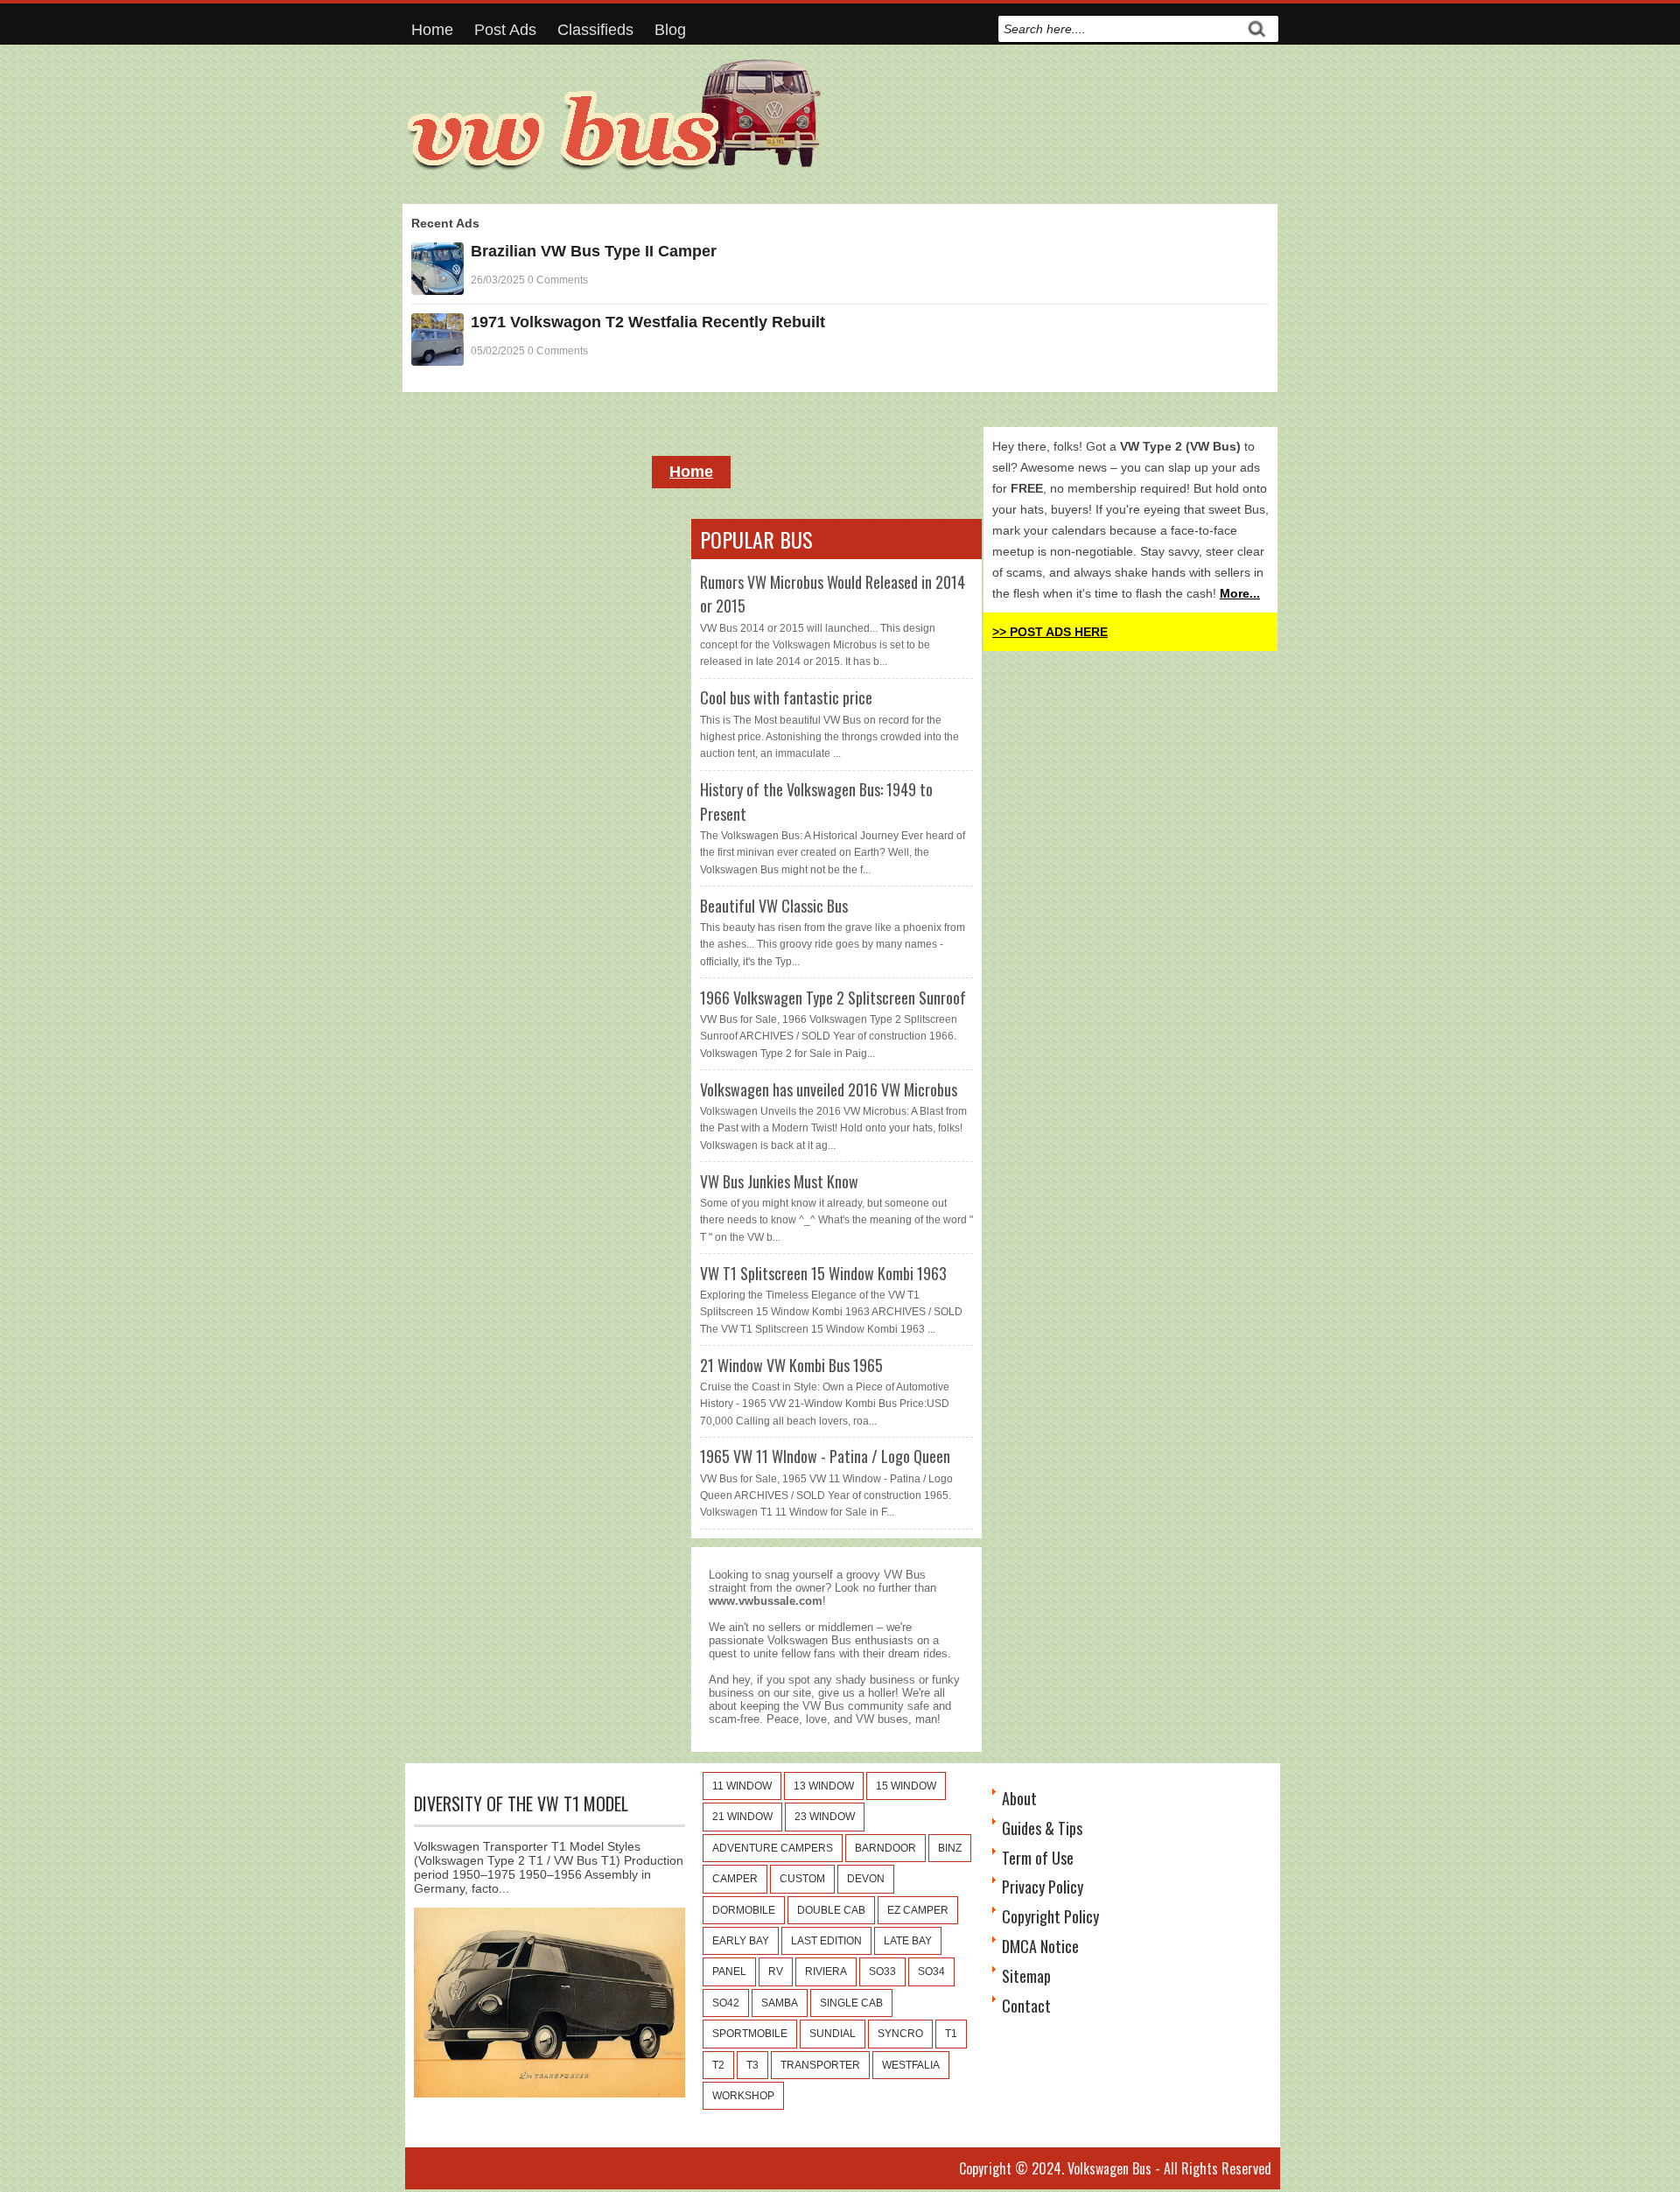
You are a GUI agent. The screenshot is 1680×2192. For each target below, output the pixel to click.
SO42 (726, 2003)
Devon (866, 1879)
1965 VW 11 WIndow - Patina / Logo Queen (825, 1456)
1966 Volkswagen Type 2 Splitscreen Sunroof (833, 998)
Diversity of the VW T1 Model (521, 1803)
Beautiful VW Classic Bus (774, 906)
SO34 (931, 1971)
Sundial (833, 2034)
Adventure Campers (773, 1848)
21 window (742, 1817)
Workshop (743, 2096)
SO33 (882, 1971)
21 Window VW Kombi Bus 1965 (791, 1365)
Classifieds (595, 30)
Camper (735, 1879)
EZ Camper (918, 1910)
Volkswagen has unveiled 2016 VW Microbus (829, 1089)
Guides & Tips (1042, 1828)
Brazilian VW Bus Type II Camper (594, 251)
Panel (729, 1971)
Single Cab (851, 2003)
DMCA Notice (1040, 1946)
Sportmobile (750, 2034)
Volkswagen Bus (1109, 2168)
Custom (802, 1879)
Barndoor (885, 1848)
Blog (670, 30)
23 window (825, 1817)
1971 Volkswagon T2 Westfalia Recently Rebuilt (648, 322)
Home (432, 30)
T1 (951, 2034)
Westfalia (911, 2065)
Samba (780, 2003)
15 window (906, 1786)
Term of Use (1038, 1858)
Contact (1026, 2006)
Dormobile (744, 1910)
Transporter (820, 2065)
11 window (742, 1786)
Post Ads (505, 30)
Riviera (826, 1971)
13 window (824, 1786)
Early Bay (741, 1941)
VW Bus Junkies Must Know (779, 1181)
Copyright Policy (1050, 1916)
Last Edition (826, 1941)
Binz (950, 1848)
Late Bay (908, 1941)
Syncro (900, 2034)
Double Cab (831, 1910)
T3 (752, 2065)
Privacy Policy (1043, 1887)
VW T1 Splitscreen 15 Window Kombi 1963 (823, 1273)
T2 (718, 2065)
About (1019, 1798)
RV (776, 1971)
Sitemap (1026, 1976)
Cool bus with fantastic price (786, 697)
